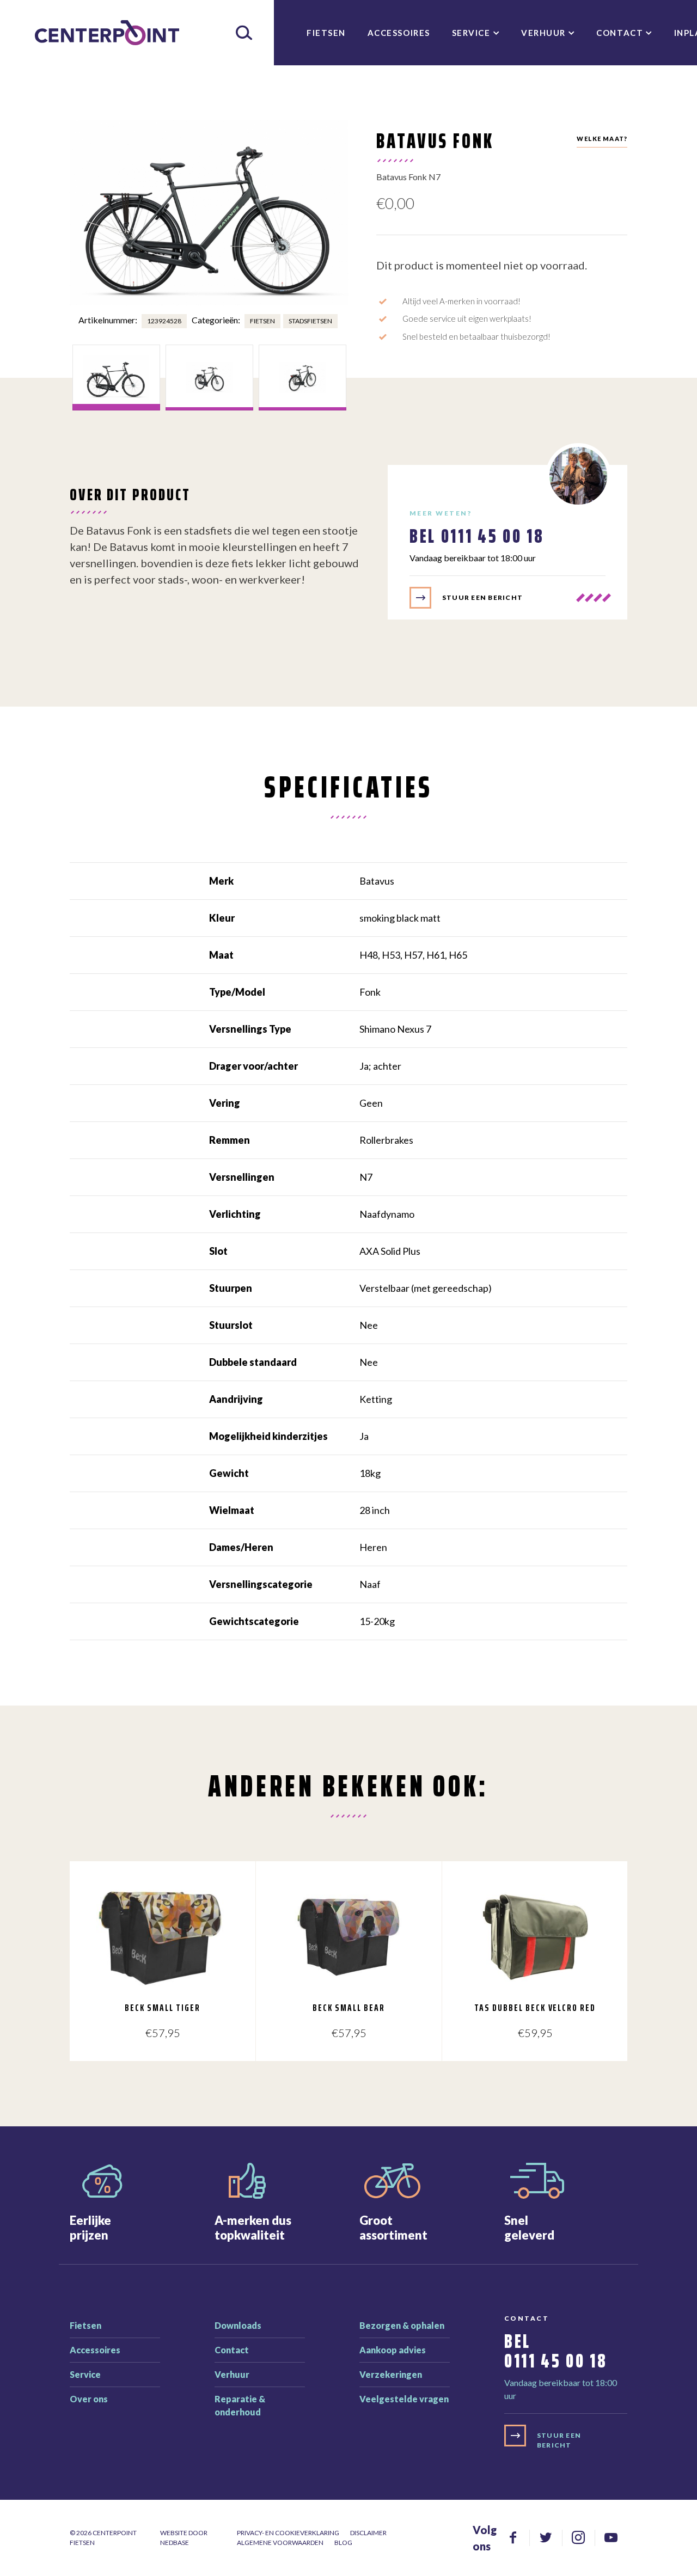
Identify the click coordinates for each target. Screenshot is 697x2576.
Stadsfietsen (310, 321)
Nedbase (175, 2543)
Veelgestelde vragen (404, 2399)
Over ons (89, 2399)
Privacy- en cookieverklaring (288, 2533)
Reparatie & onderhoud (240, 2405)
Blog (343, 2543)
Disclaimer (368, 2533)
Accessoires (399, 33)
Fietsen (326, 33)
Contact (620, 33)
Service (471, 33)
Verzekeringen (391, 2374)
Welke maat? (602, 139)
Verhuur (543, 33)
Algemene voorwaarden (280, 2543)
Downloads (238, 2325)
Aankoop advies (393, 2350)
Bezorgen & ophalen (402, 2325)
